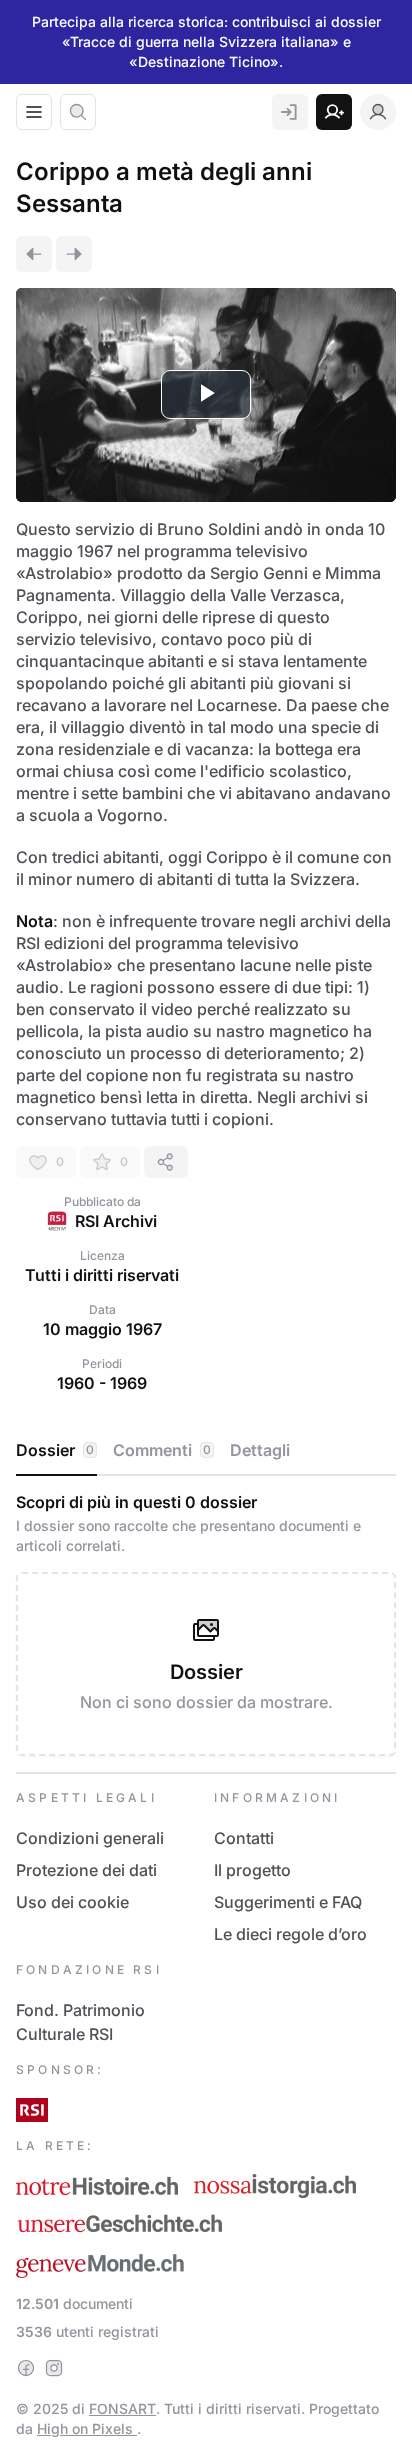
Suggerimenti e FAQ (288, 1902)
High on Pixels (87, 2428)
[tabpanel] (206, 1624)
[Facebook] (26, 2368)
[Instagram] (54, 2368)
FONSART (122, 2408)
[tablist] (206, 1451)
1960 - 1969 (102, 1383)
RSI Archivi (116, 1221)
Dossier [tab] (55, 1450)
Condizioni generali (90, 1838)
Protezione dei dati (86, 1870)
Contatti (244, 1838)
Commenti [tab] (162, 1450)
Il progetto (252, 1870)
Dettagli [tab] (260, 1450)
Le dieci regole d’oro (290, 1934)
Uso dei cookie (72, 1902)
